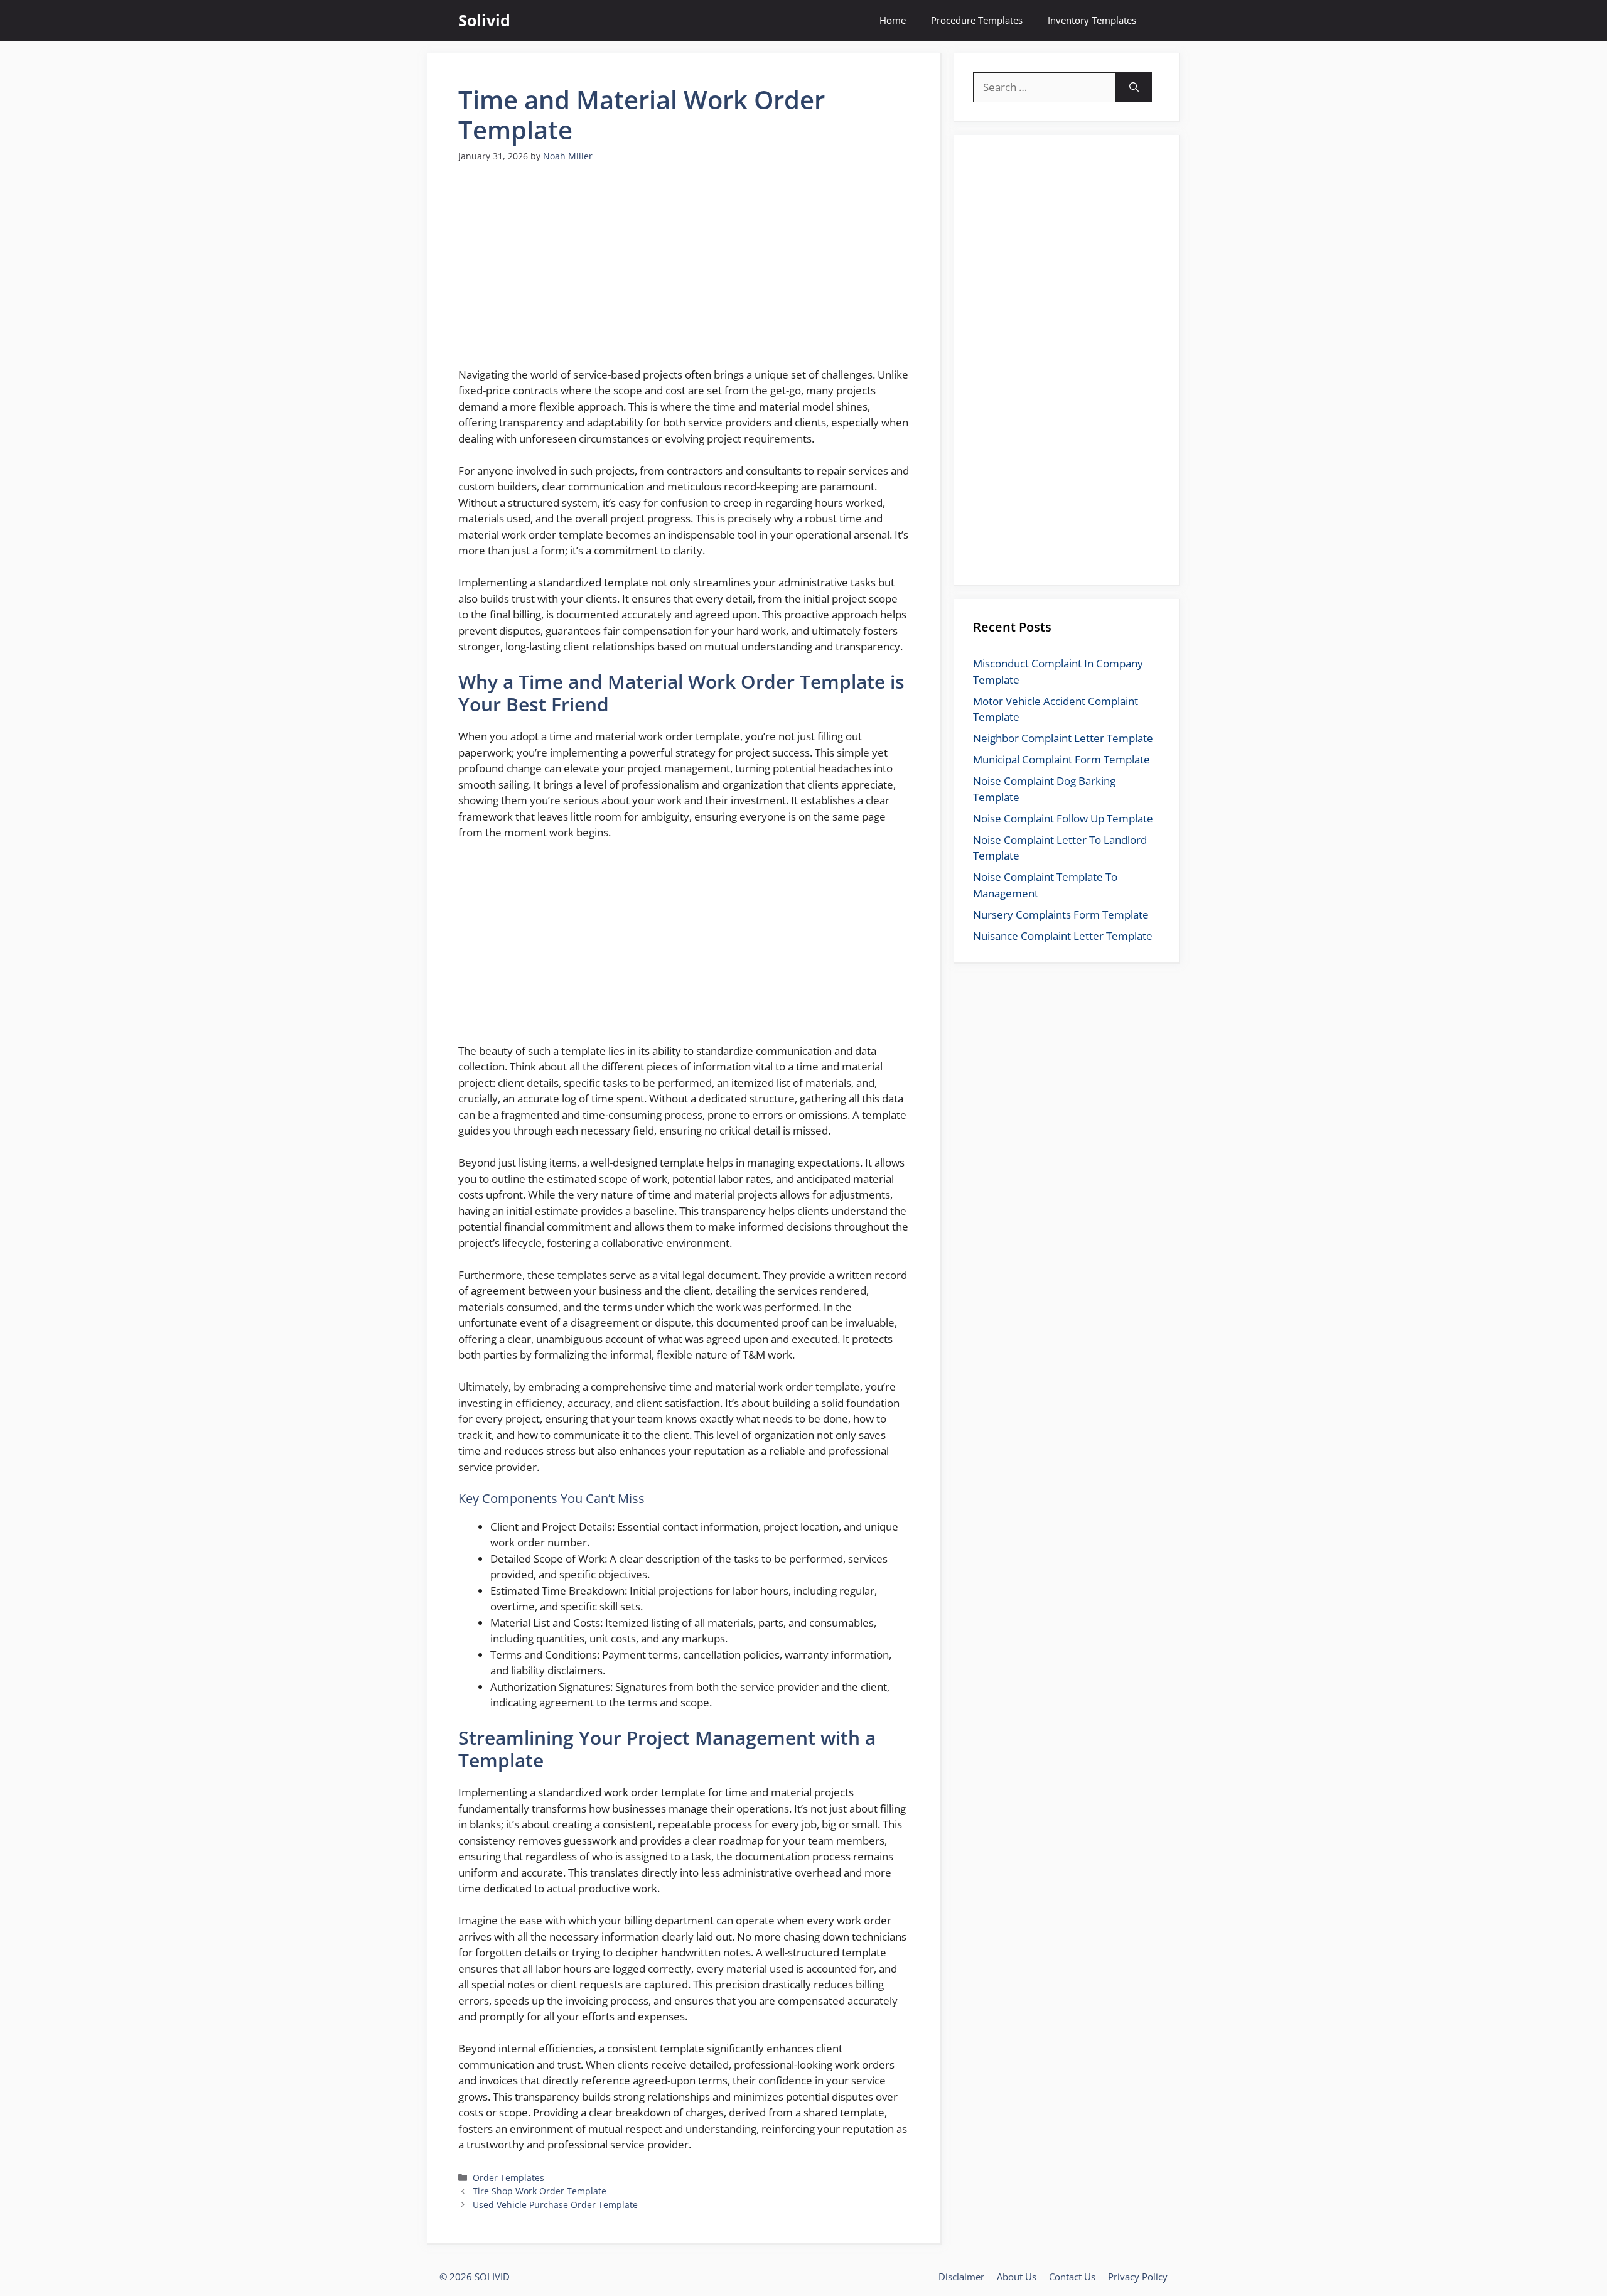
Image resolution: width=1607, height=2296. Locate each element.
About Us (1017, 2277)
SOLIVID (492, 2277)
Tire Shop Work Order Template (540, 2191)
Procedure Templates (977, 20)
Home (893, 20)
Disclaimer (961, 2277)
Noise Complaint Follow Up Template (1063, 818)
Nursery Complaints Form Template (1061, 914)
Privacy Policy (1138, 2277)
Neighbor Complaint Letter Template (1063, 738)
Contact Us (1072, 2277)
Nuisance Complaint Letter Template (1063, 936)
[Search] (1134, 87)
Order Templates (508, 2178)
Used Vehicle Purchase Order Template (555, 2205)
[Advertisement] (684, 272)
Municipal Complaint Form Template (1061, 759)
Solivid (484, 20)
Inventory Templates (1092, 20)
